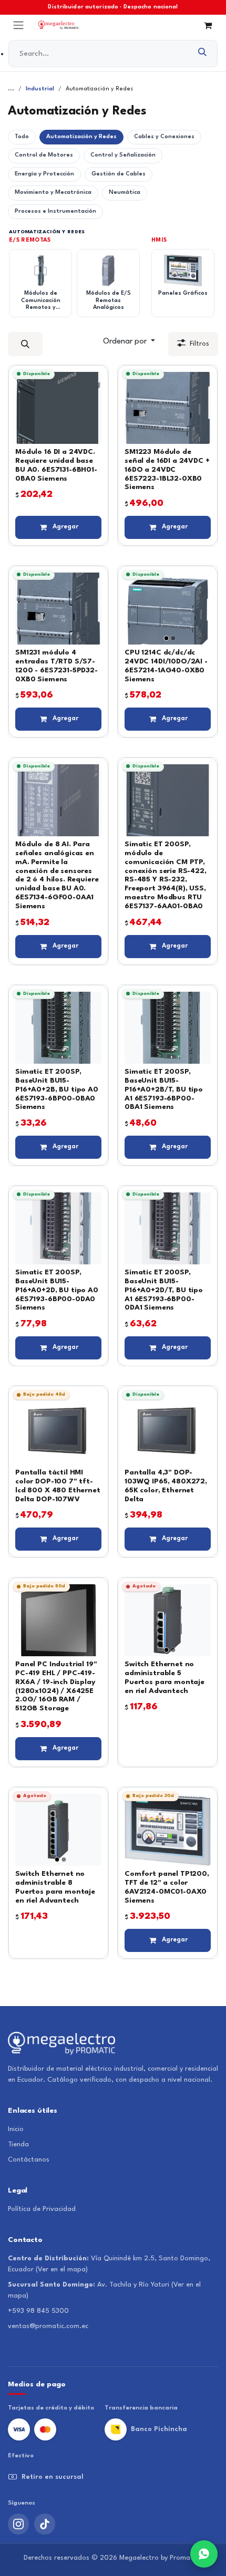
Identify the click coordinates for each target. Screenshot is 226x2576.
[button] (25, 344)
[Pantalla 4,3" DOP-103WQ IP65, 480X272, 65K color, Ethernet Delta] (168, 1429)
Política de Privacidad (42, 2209)
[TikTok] (45, 2524)
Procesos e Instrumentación (55, 211)
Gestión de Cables (119, 174)
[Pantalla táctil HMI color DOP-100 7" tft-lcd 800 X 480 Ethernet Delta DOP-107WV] (58, 1429)
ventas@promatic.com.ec (48, 2326)
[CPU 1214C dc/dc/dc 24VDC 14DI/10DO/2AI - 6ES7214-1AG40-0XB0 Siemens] (168, 609)
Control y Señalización (123, 155)
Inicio (16, 2129)
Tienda (18, 2144)
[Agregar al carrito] (58, 527)
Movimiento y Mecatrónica (53, 193)
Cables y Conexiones (164, 137)
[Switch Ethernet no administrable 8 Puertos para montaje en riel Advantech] (58, 1830)
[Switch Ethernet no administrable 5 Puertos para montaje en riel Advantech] (168, 1620)
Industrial (40, 89)
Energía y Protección (44, 174)
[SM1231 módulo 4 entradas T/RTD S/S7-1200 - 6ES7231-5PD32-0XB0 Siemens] (58, 609)
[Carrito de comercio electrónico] (208, 25)
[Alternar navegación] (18, 25)
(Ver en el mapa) (62, 2269)
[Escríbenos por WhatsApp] (204, 2554)
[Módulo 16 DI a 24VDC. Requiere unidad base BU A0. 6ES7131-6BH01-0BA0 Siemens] (58, 408)
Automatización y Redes (81, 137)
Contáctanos (29, 2160)
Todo (22, 137)
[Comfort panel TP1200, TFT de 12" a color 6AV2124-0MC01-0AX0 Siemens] (168, 1830)
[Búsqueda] (203, 54)
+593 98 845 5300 (38, 2311)
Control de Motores (44, 155)
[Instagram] (18, 2524)
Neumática (125, 193)
